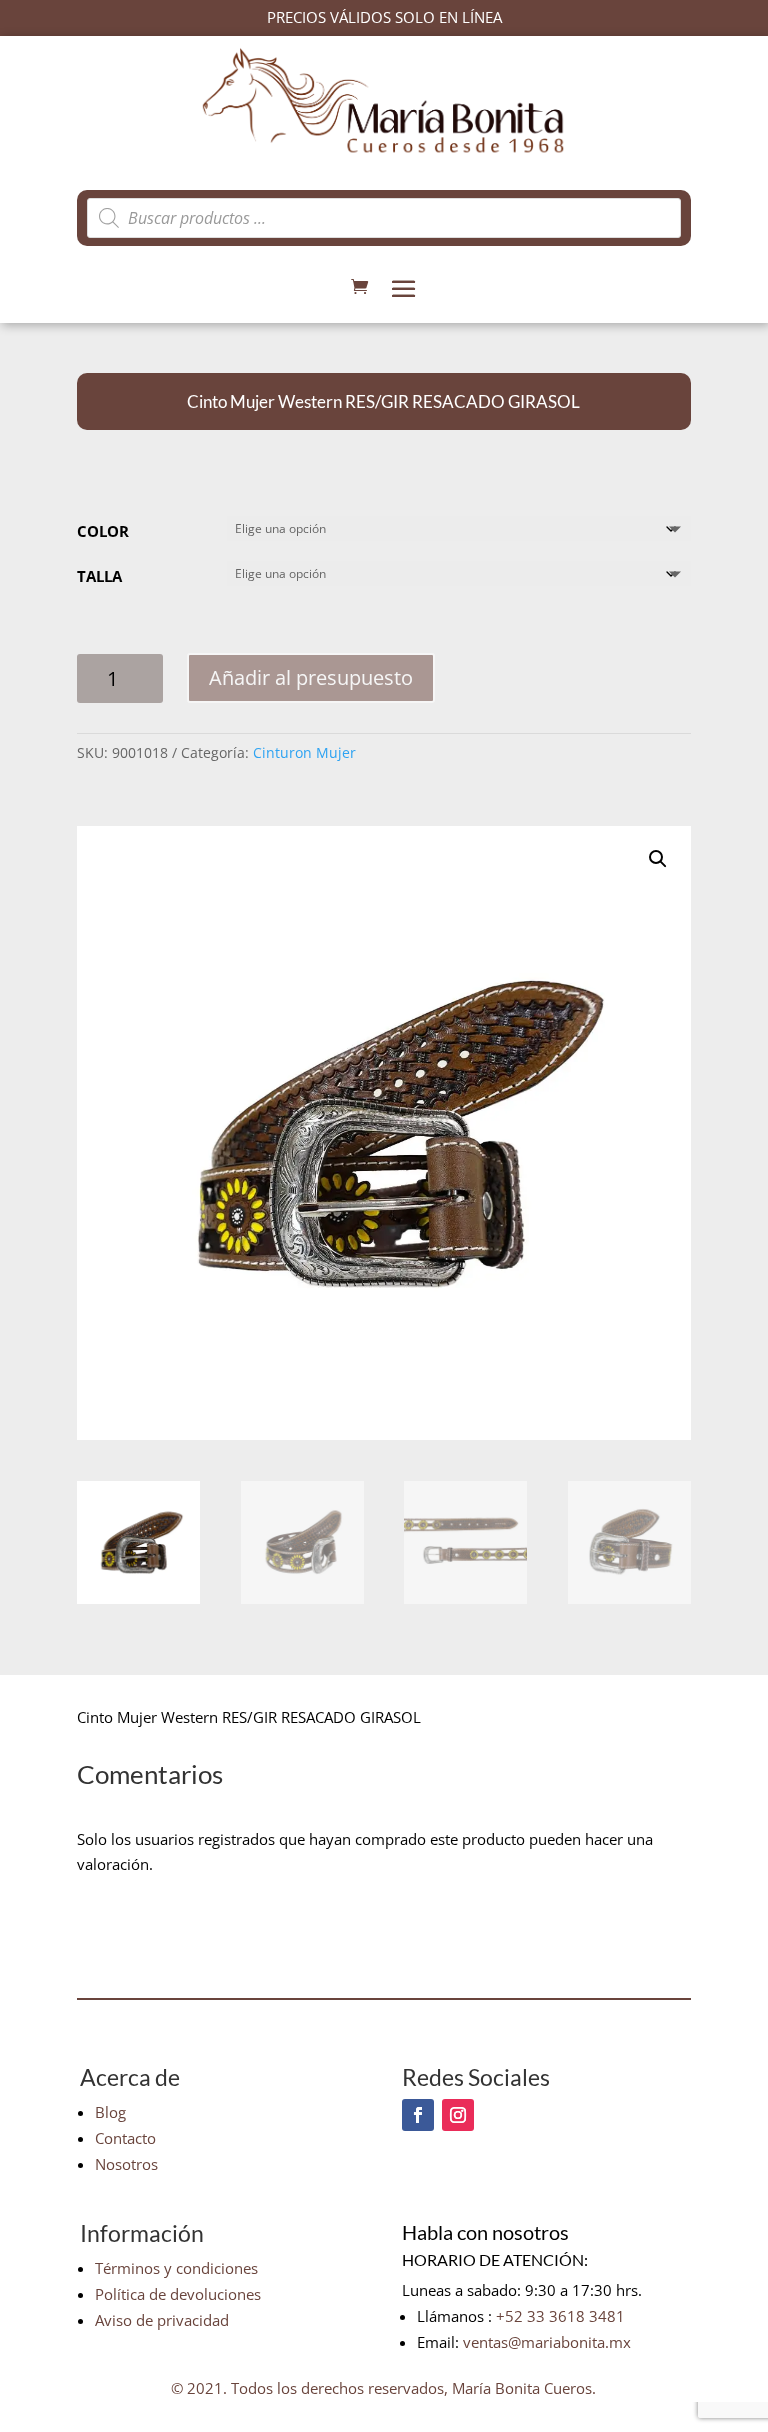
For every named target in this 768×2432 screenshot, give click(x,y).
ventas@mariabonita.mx (547, 2342)
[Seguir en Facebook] (418, 2115)
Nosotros (126, 2164)
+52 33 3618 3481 (560, 2316)
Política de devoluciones (178, 2294)
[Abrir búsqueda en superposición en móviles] (384, 218)
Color (103, 531)
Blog (110, 2112)
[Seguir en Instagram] (458, 2115)
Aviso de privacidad (162, 2320)
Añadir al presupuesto (311, 677)
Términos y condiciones (176, 2268)
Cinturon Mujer (304, 752)
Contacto (125, 2138)
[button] (658, 859)
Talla (99, 576)
